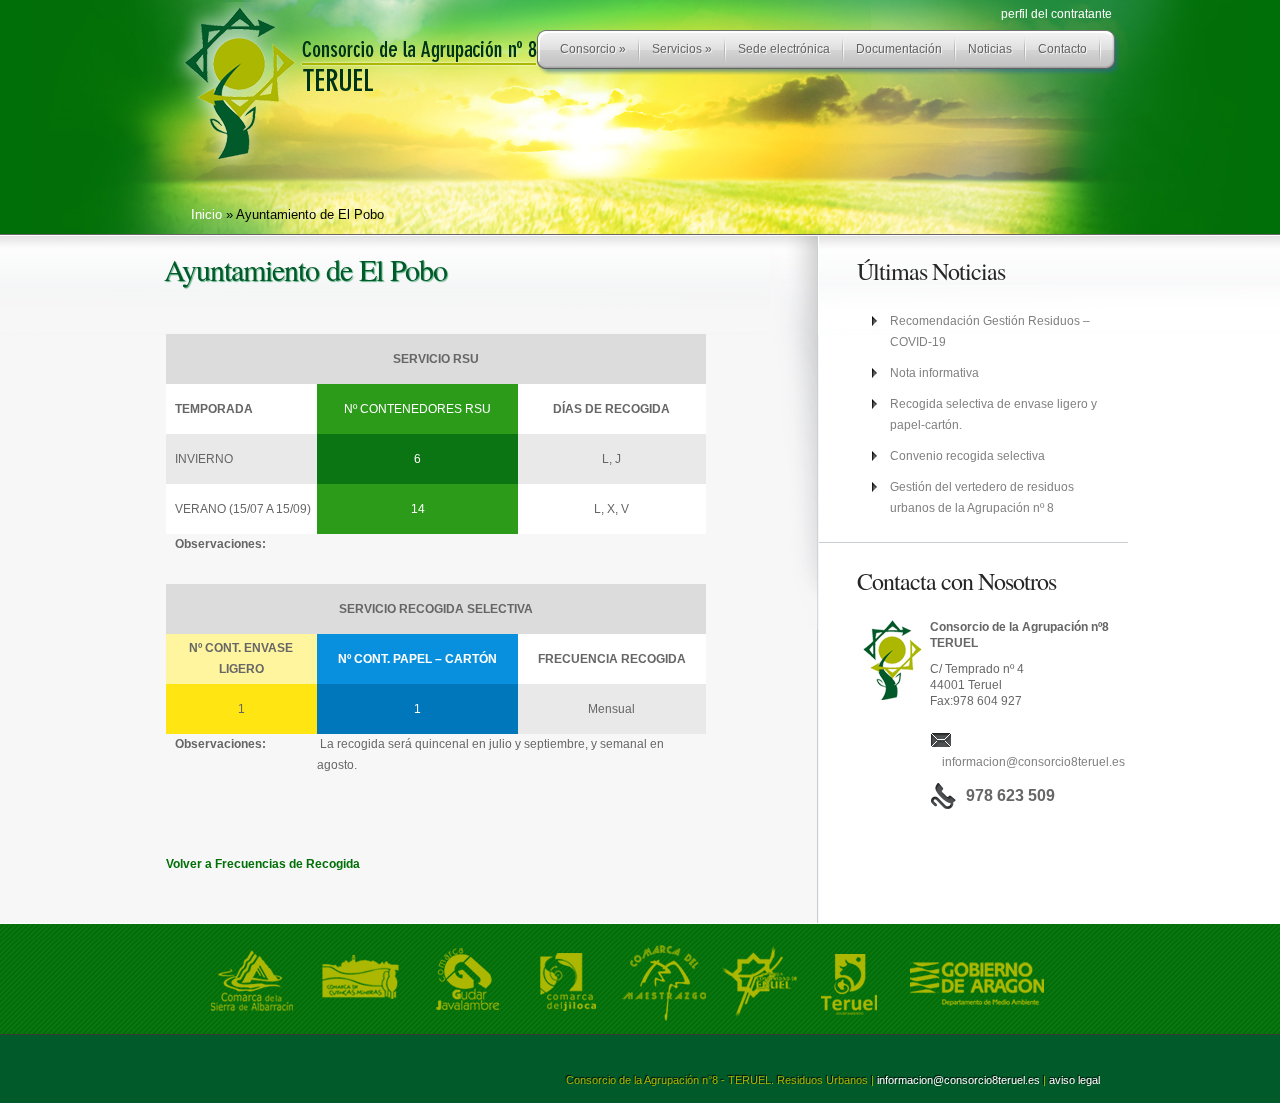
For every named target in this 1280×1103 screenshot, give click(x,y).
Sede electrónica (784, 49)
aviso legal (1074, 1080)
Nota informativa (934, 373)
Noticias (990, 49)
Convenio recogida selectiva (967, 456)
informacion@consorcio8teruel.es (1033, 762)
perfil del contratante (1056, 14)
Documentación (899, 49)
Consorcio (593, 49)
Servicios (682, 49)
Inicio (206, 214)
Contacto (1062, 49)
